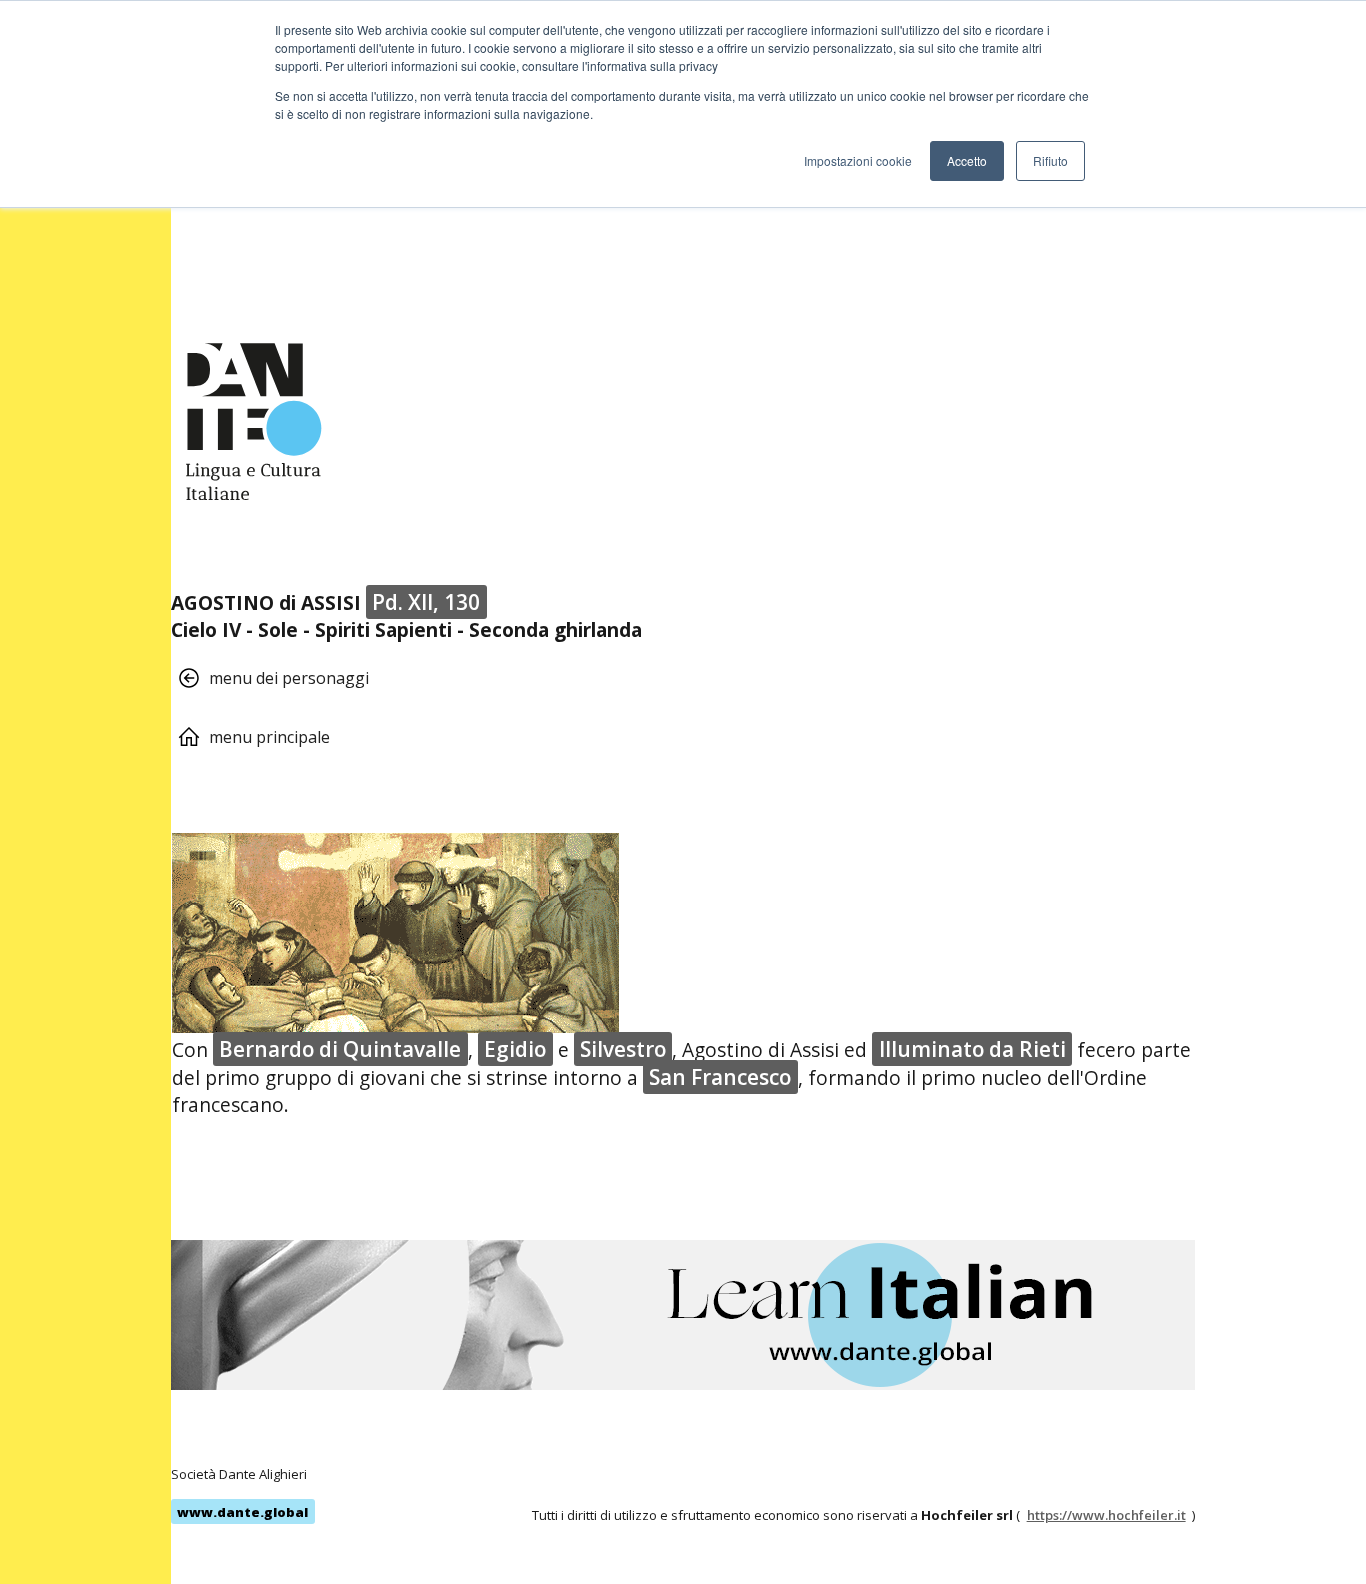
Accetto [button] (967, 160)
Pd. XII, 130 (426, 602)
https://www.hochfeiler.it (1106, 1515)
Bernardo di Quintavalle (340, 1049)
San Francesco (720, 1077)
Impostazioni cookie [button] (858, 160)
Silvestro (623, 1049)
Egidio (515, 1049)
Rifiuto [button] (1050, 160)
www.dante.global (242, 1512)
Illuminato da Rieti (972, 1049)
